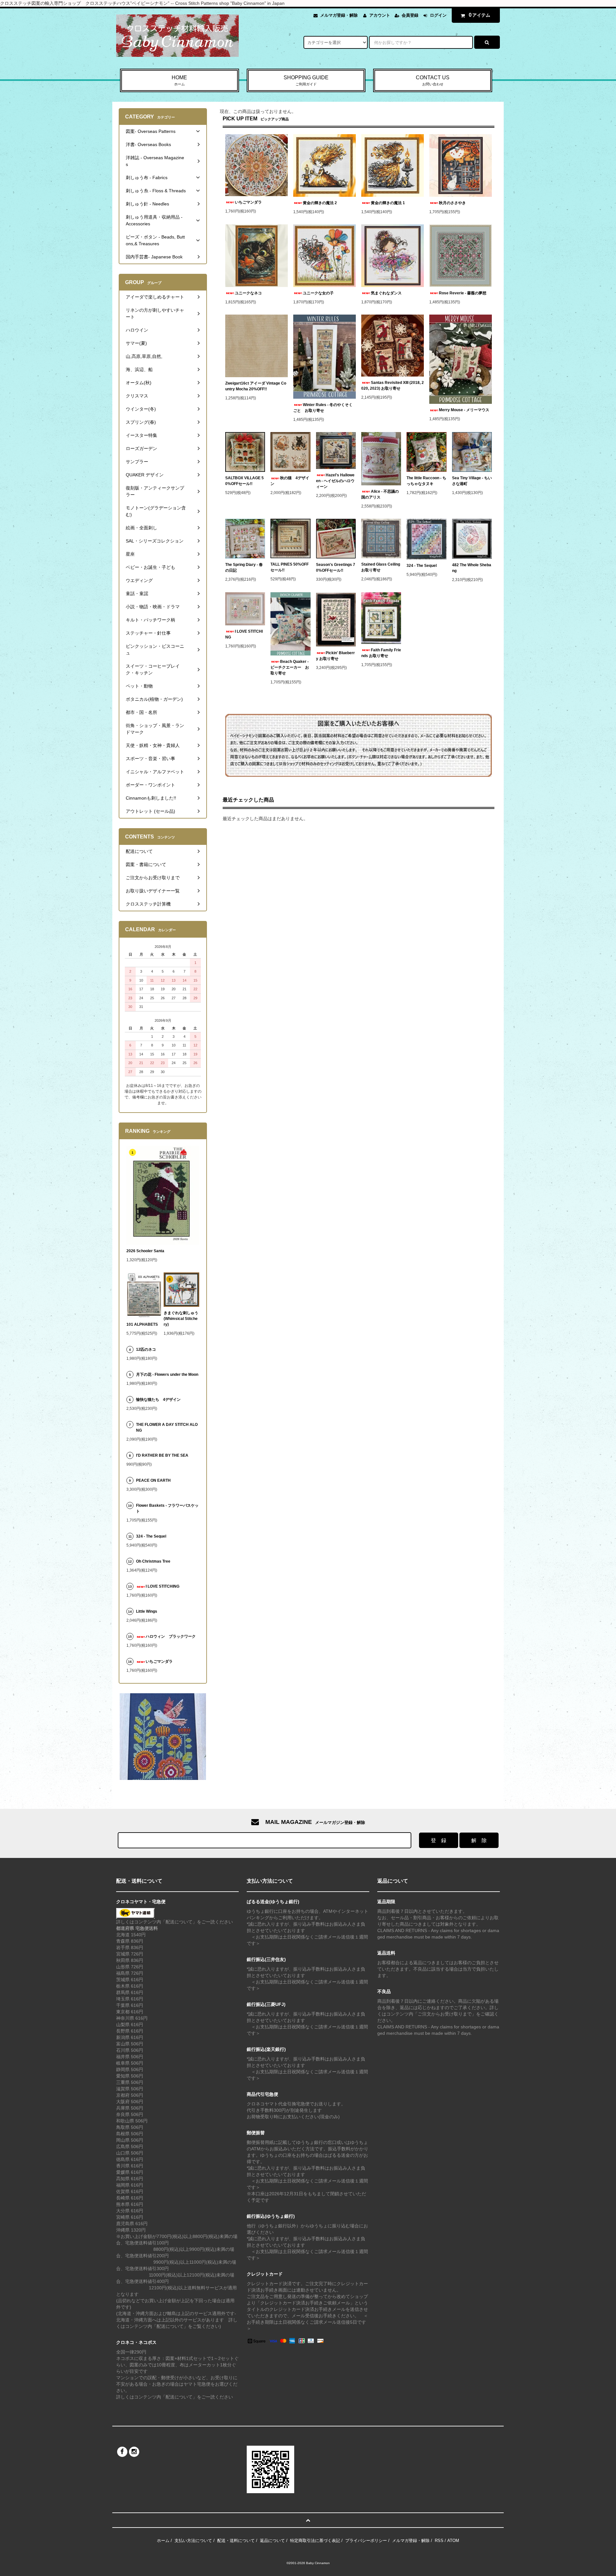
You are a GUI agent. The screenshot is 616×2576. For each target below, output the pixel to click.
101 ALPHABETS (142, 1324)
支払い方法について (193, 2541)
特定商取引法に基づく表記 (315, 2541)
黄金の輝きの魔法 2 (320, 203)
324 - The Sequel (425, 566)
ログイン (438, 15)
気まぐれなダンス (386, 293)
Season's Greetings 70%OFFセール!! (336, 568)
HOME (179, 80)
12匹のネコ (146, 1349)
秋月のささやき (452, 203)
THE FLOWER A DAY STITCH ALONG (167, 1427)
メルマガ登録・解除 (339, 15)
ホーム (163, 2541)
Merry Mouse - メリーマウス (465, 410)
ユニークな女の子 (318, 293)
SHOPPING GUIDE (306, 80)
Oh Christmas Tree (155, 1561)
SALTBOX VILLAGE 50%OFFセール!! (244, 481)
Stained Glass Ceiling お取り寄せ (381, 567)
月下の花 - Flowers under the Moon (167, 1375)
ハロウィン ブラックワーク (171, 1636)
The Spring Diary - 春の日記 (244, 568)
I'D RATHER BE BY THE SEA (164, 1455)
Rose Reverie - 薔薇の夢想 (465, 293)
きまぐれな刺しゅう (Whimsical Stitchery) (181, 1319)
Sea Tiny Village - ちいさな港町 (472, 481)
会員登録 (410, 15)
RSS (439, 2541)
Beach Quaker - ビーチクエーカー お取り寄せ (290, 667)
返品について (272, 2541)
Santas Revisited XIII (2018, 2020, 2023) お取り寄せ (393, 386)
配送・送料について (236, 2541)
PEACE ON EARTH (153, 1480)
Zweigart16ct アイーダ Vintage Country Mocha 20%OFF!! (256, 386)
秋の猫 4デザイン (290, 481)
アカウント (380, 15)
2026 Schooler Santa (145, 1251)
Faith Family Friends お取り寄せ (381, 653)
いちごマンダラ (248, 202)
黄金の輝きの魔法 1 (388, 203)
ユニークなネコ (248, 293)
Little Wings (149, 1611)
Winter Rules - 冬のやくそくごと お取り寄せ (323, 408)
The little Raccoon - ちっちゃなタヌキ (426, 481)
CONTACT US (433, 80)
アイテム (480, 15)
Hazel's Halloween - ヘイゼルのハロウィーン (335, 481)
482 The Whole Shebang (472, 568)
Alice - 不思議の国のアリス (380, 494)
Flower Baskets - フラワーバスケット (167, 1508)
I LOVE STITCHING (244, 634)
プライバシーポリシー (366, 2541)
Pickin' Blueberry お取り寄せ (335, 656)
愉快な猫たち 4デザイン (158, 1400)
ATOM (453, 2541)
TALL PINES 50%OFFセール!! (290, 567)
